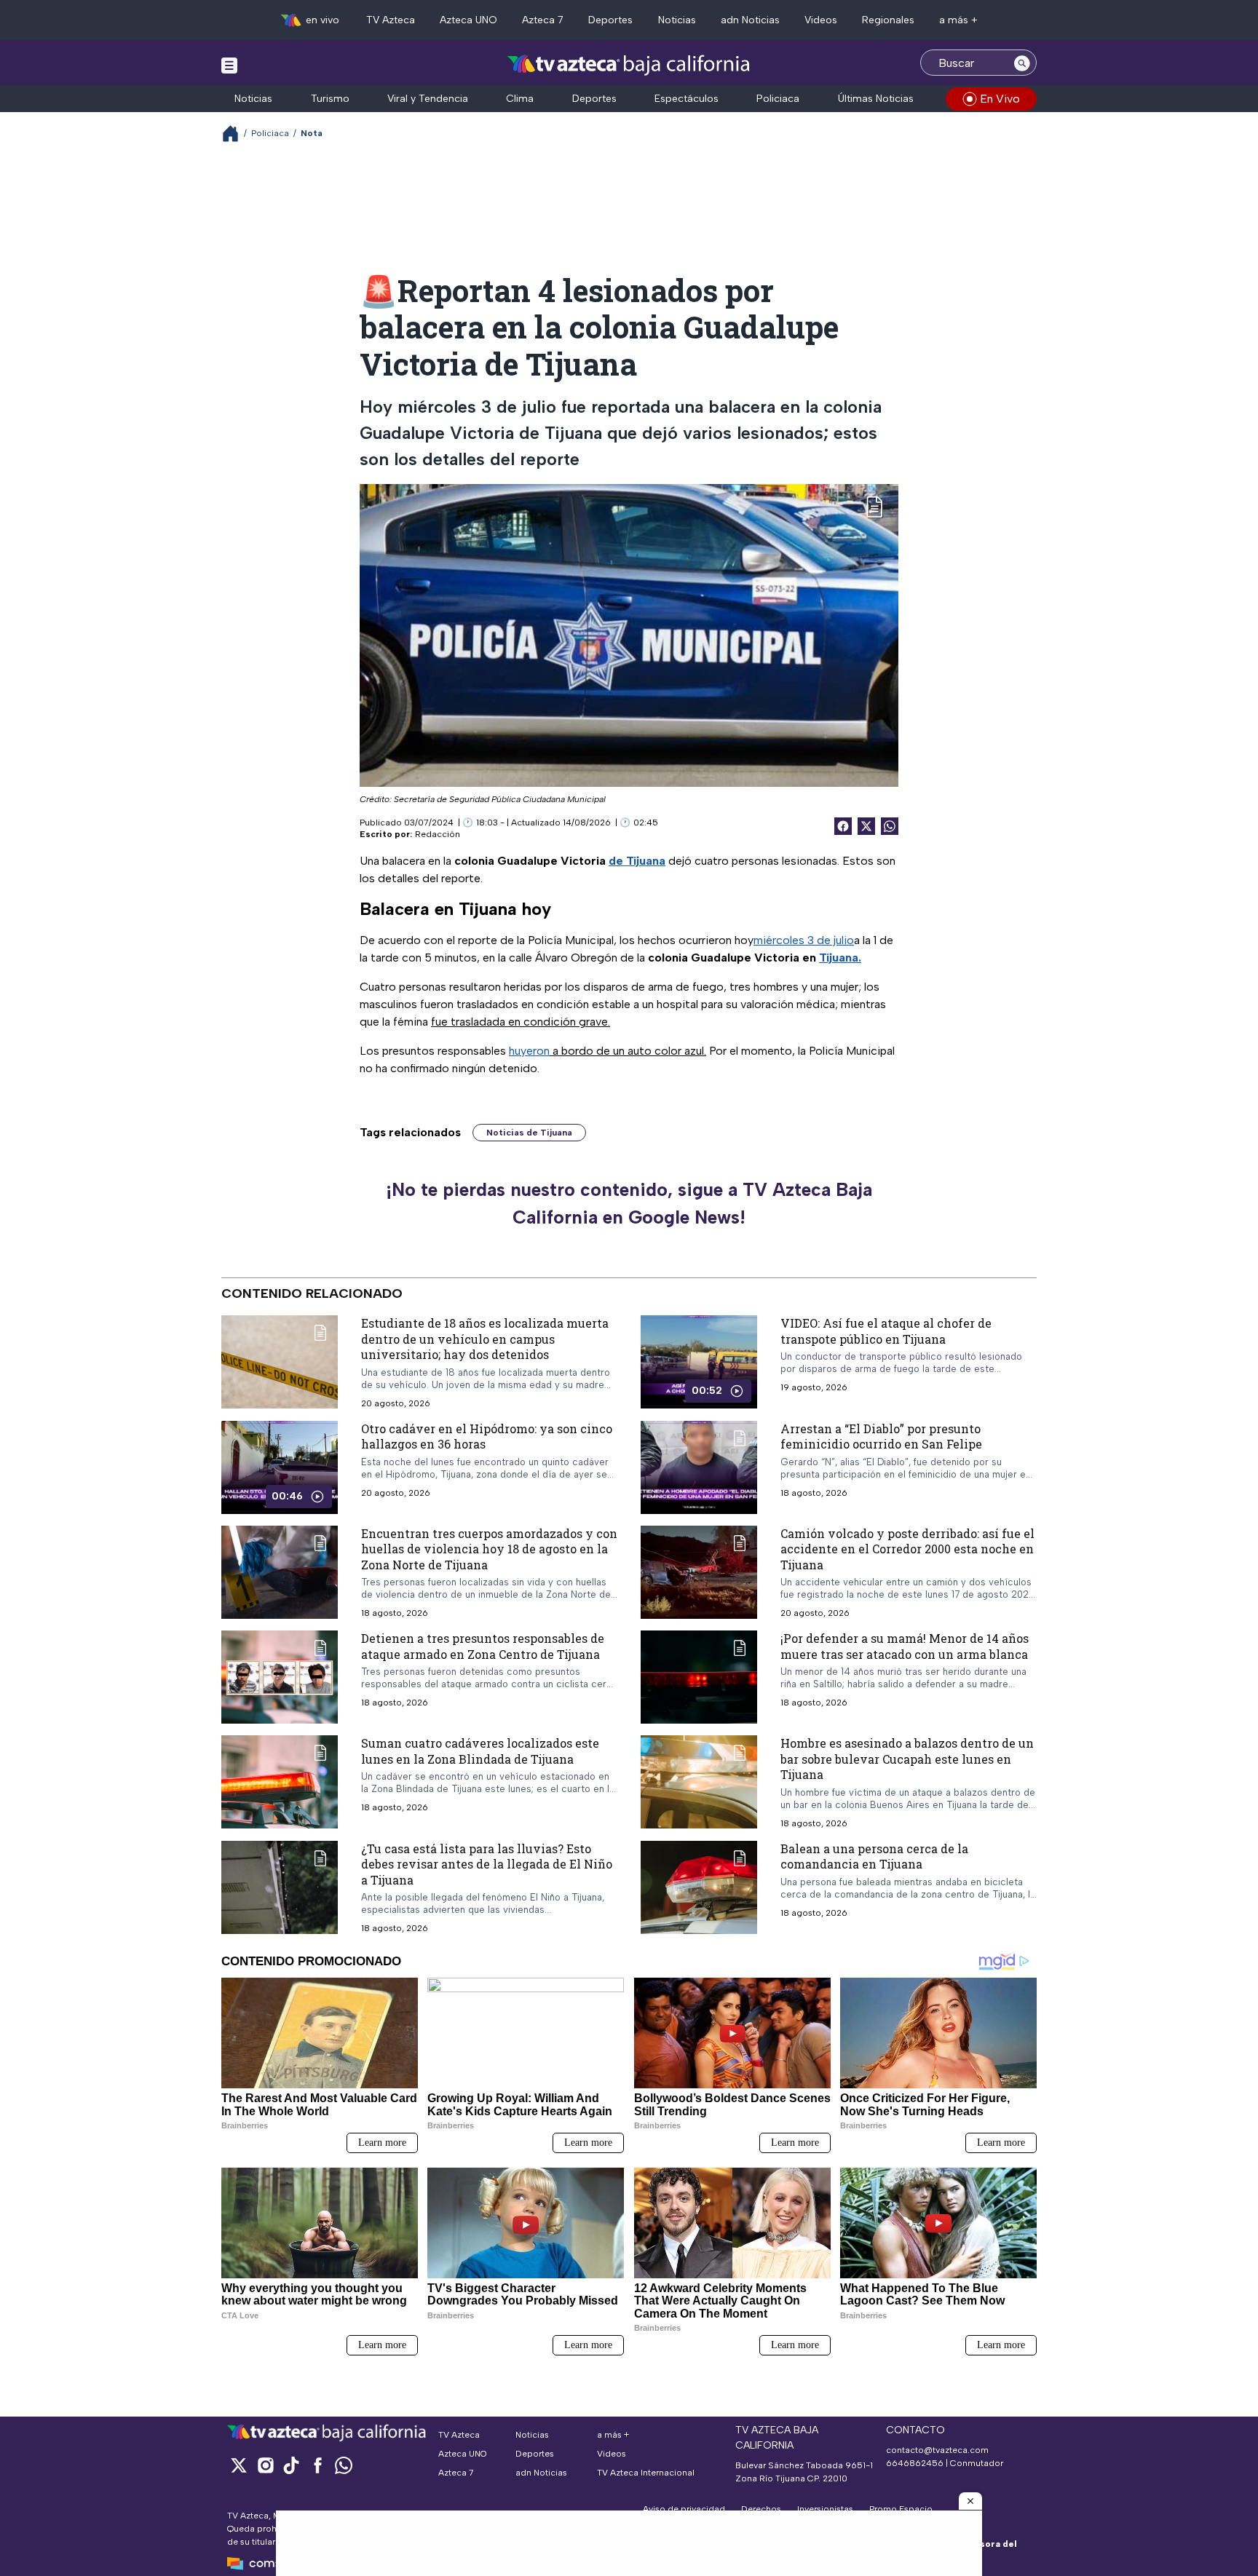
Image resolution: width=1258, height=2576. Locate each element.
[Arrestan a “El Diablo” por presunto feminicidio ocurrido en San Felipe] (699, 1467)
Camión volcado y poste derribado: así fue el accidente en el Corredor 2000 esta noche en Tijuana (907, 1549)
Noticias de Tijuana (529, 1133)
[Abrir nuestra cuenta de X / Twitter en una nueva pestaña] (239, 2465)
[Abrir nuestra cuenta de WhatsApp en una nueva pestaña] (344, 2465)
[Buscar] (1022, 63)
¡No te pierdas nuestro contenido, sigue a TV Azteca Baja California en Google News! (629, 1203)
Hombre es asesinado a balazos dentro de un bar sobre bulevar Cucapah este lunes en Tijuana (907, 1759)
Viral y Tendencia (428, 99)
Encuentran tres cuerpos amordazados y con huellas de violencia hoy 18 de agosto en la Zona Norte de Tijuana (489, 1549)
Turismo (330, 99)
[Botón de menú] (229, 65)
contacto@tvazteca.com (937, 2450)
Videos (821, 20)
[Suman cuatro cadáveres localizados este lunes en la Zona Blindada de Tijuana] (280, 1782)
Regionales (888, 20)
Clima (520, 99)
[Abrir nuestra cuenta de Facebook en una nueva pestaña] (317, 2465)
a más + (958, 20)
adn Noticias (750, 20)
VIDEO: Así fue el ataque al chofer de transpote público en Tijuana (886, 1331)
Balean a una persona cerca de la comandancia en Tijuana (874, 1856)
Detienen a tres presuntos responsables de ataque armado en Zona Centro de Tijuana (483, 1646)
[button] (970, 2501)
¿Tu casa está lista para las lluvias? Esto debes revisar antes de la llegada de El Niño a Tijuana (487, 1864)
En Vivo (1000, 99)
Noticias (677, 20)
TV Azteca (391, 20)
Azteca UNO (468, 20)
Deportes (610, 20)
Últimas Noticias (876, 99)
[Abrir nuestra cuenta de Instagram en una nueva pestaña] (265, 2465)
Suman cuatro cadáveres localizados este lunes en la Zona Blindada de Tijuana (480, 1751)
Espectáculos (687, 99)
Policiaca (778, 99)
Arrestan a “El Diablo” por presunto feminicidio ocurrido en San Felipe (881, 1436)
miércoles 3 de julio (804, 940)
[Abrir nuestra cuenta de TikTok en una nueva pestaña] (291, 2465)
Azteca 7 (543, 20)
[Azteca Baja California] (629, 64)
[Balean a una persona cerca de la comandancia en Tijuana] (699, 1887)
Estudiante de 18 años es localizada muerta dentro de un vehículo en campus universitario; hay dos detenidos (485, 1339)
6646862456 (915, 2463)
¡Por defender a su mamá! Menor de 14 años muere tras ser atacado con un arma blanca (905, 1646)
